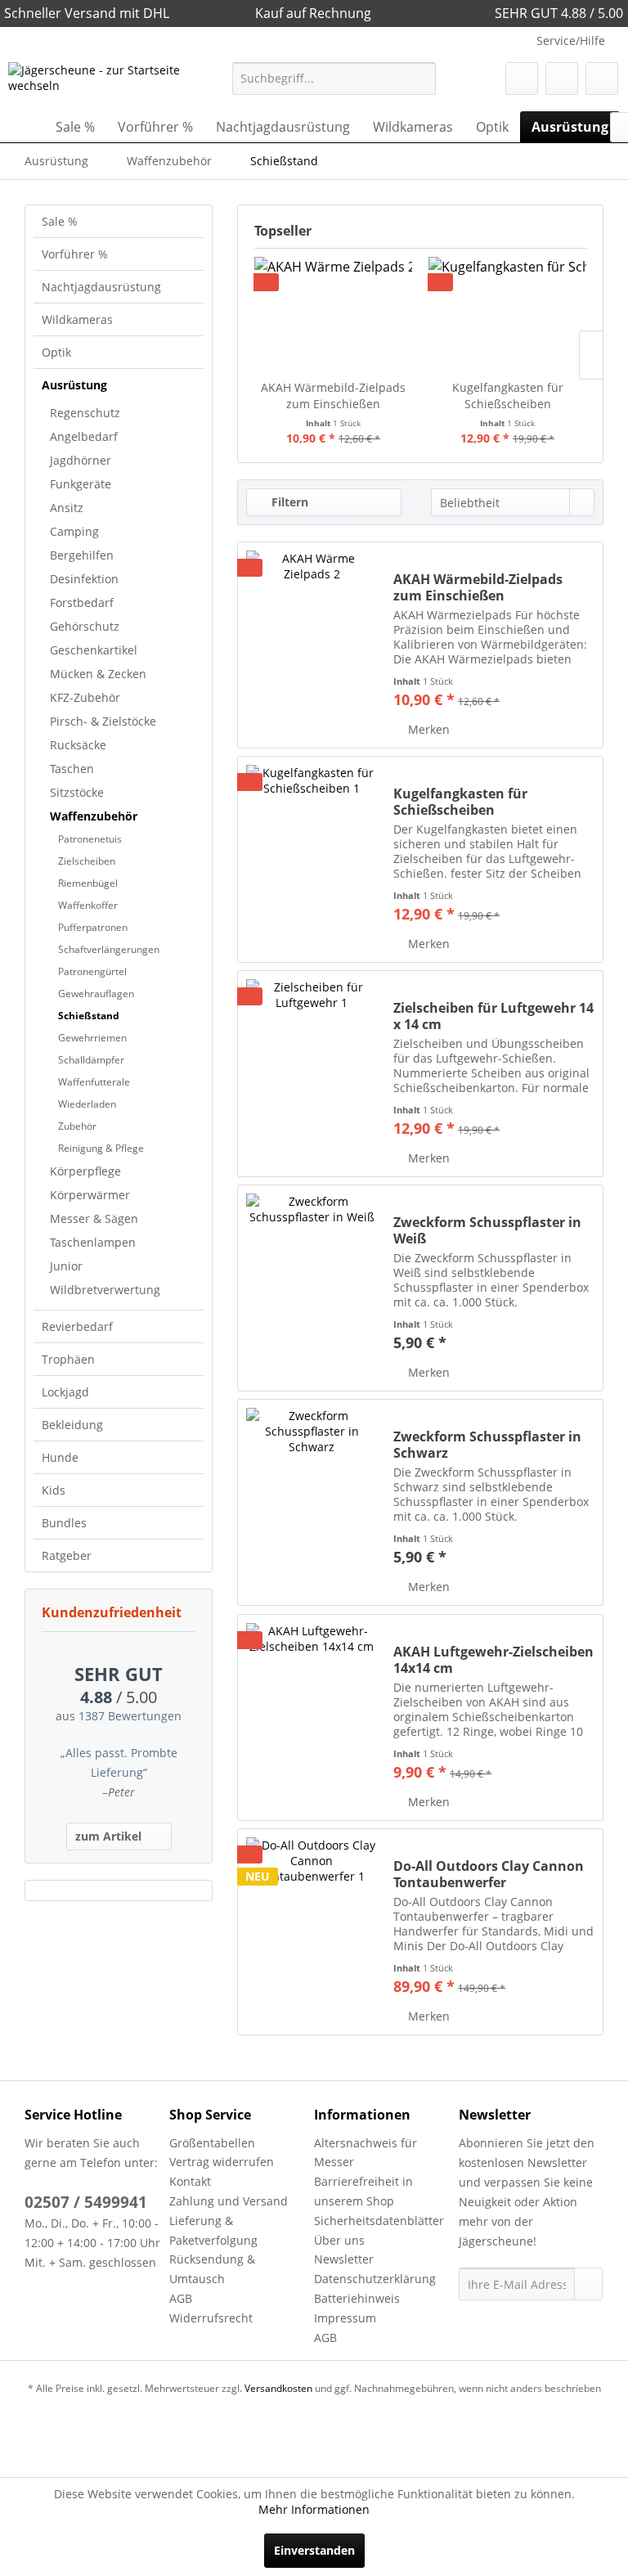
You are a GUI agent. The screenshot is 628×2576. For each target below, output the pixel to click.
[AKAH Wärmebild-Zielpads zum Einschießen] (333, 314)
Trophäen (68, 1359)
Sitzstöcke (77, 792)
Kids (54, 1490)
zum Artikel (108, 1836)
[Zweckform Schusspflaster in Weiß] (312, 1288)
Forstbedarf (82, 602)
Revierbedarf (77, 1326)
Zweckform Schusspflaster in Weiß (487, 1230)
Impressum (345, 2318)
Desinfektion (84, 579)
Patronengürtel (92, 971)
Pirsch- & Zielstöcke (103, 721)
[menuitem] (334, 79)
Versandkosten (278, 2388)
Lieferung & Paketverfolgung (213, 2230)
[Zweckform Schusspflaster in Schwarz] (312, 1502)
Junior (66, 1266)
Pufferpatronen (93, 927)
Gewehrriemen (92, 1038)
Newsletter (344, 2259)
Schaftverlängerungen (109, 949)
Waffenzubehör (94, 816)
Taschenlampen (93, 1242)
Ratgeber (67, 1555)
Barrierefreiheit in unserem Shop (363, 2191)
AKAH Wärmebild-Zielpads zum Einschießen (333, 396)
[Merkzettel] (522, 79)
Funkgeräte (81, 484)
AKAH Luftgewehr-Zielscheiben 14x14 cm (493, 1660)
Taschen (72, 769)
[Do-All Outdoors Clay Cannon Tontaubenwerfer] (312, 1932)
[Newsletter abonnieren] (588, 2284)
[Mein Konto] (562, 79)
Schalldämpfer (91, 1060)
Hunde (60, 1457)
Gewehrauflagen (96, 994)
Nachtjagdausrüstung (101, 287)
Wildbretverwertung (105, 1290)
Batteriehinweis (357, 2298)
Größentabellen (212, 2143)
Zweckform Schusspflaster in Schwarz (487, 1445)
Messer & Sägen (94, 1218)
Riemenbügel (88, 883)
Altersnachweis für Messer (366, 2153)
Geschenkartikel (94, 650)
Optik (56, 352)
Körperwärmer (90, 1195)
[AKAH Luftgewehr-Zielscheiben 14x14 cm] (312, 1717)
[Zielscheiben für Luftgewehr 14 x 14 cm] (312, 1074)
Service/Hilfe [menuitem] (571, 40)
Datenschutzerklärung (375, 2279)
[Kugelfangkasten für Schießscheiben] (507, 314)
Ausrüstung (74, 385)
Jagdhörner (81, 460)
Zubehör (77, 1126)
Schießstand (89, 1016)
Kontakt (190, 2181)
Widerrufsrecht (211, 2318)
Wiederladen (87, 1104)
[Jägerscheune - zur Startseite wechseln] (95, 83)
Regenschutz (85, 413)
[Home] (25, 127)
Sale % (60, 221)
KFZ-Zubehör (85, 697)
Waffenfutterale (94, 1082)
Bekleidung (72, 1425)
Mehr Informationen (314, 2509)
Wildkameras (77, 319)
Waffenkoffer (88, 905)
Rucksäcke (78, 745)
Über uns (339, 2240)
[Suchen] (421, 79)
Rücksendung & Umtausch (212, 2269)
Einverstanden (314, 2550)
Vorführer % (75, 254)
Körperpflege (85, 1171)
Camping (74, 531)
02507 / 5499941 (86, 2202)
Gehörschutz (85, 626)
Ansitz (67, 508)
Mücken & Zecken (98, 674)
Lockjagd (65, 1392)
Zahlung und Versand (229, 2201)
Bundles (64, 1523)
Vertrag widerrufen (222, 2162)
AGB (181, 2298)
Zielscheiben (87, 861)
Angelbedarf (84, 436)
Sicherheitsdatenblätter (379, 2221)
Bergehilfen (82, 555)
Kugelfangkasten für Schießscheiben (508, 396)
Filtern (288, 502)
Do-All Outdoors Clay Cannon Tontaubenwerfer (489, 1874)
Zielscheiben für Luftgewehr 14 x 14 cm (493, 1016)
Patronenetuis (90, 839)
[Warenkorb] (602, 79)
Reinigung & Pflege (101, 1148)
